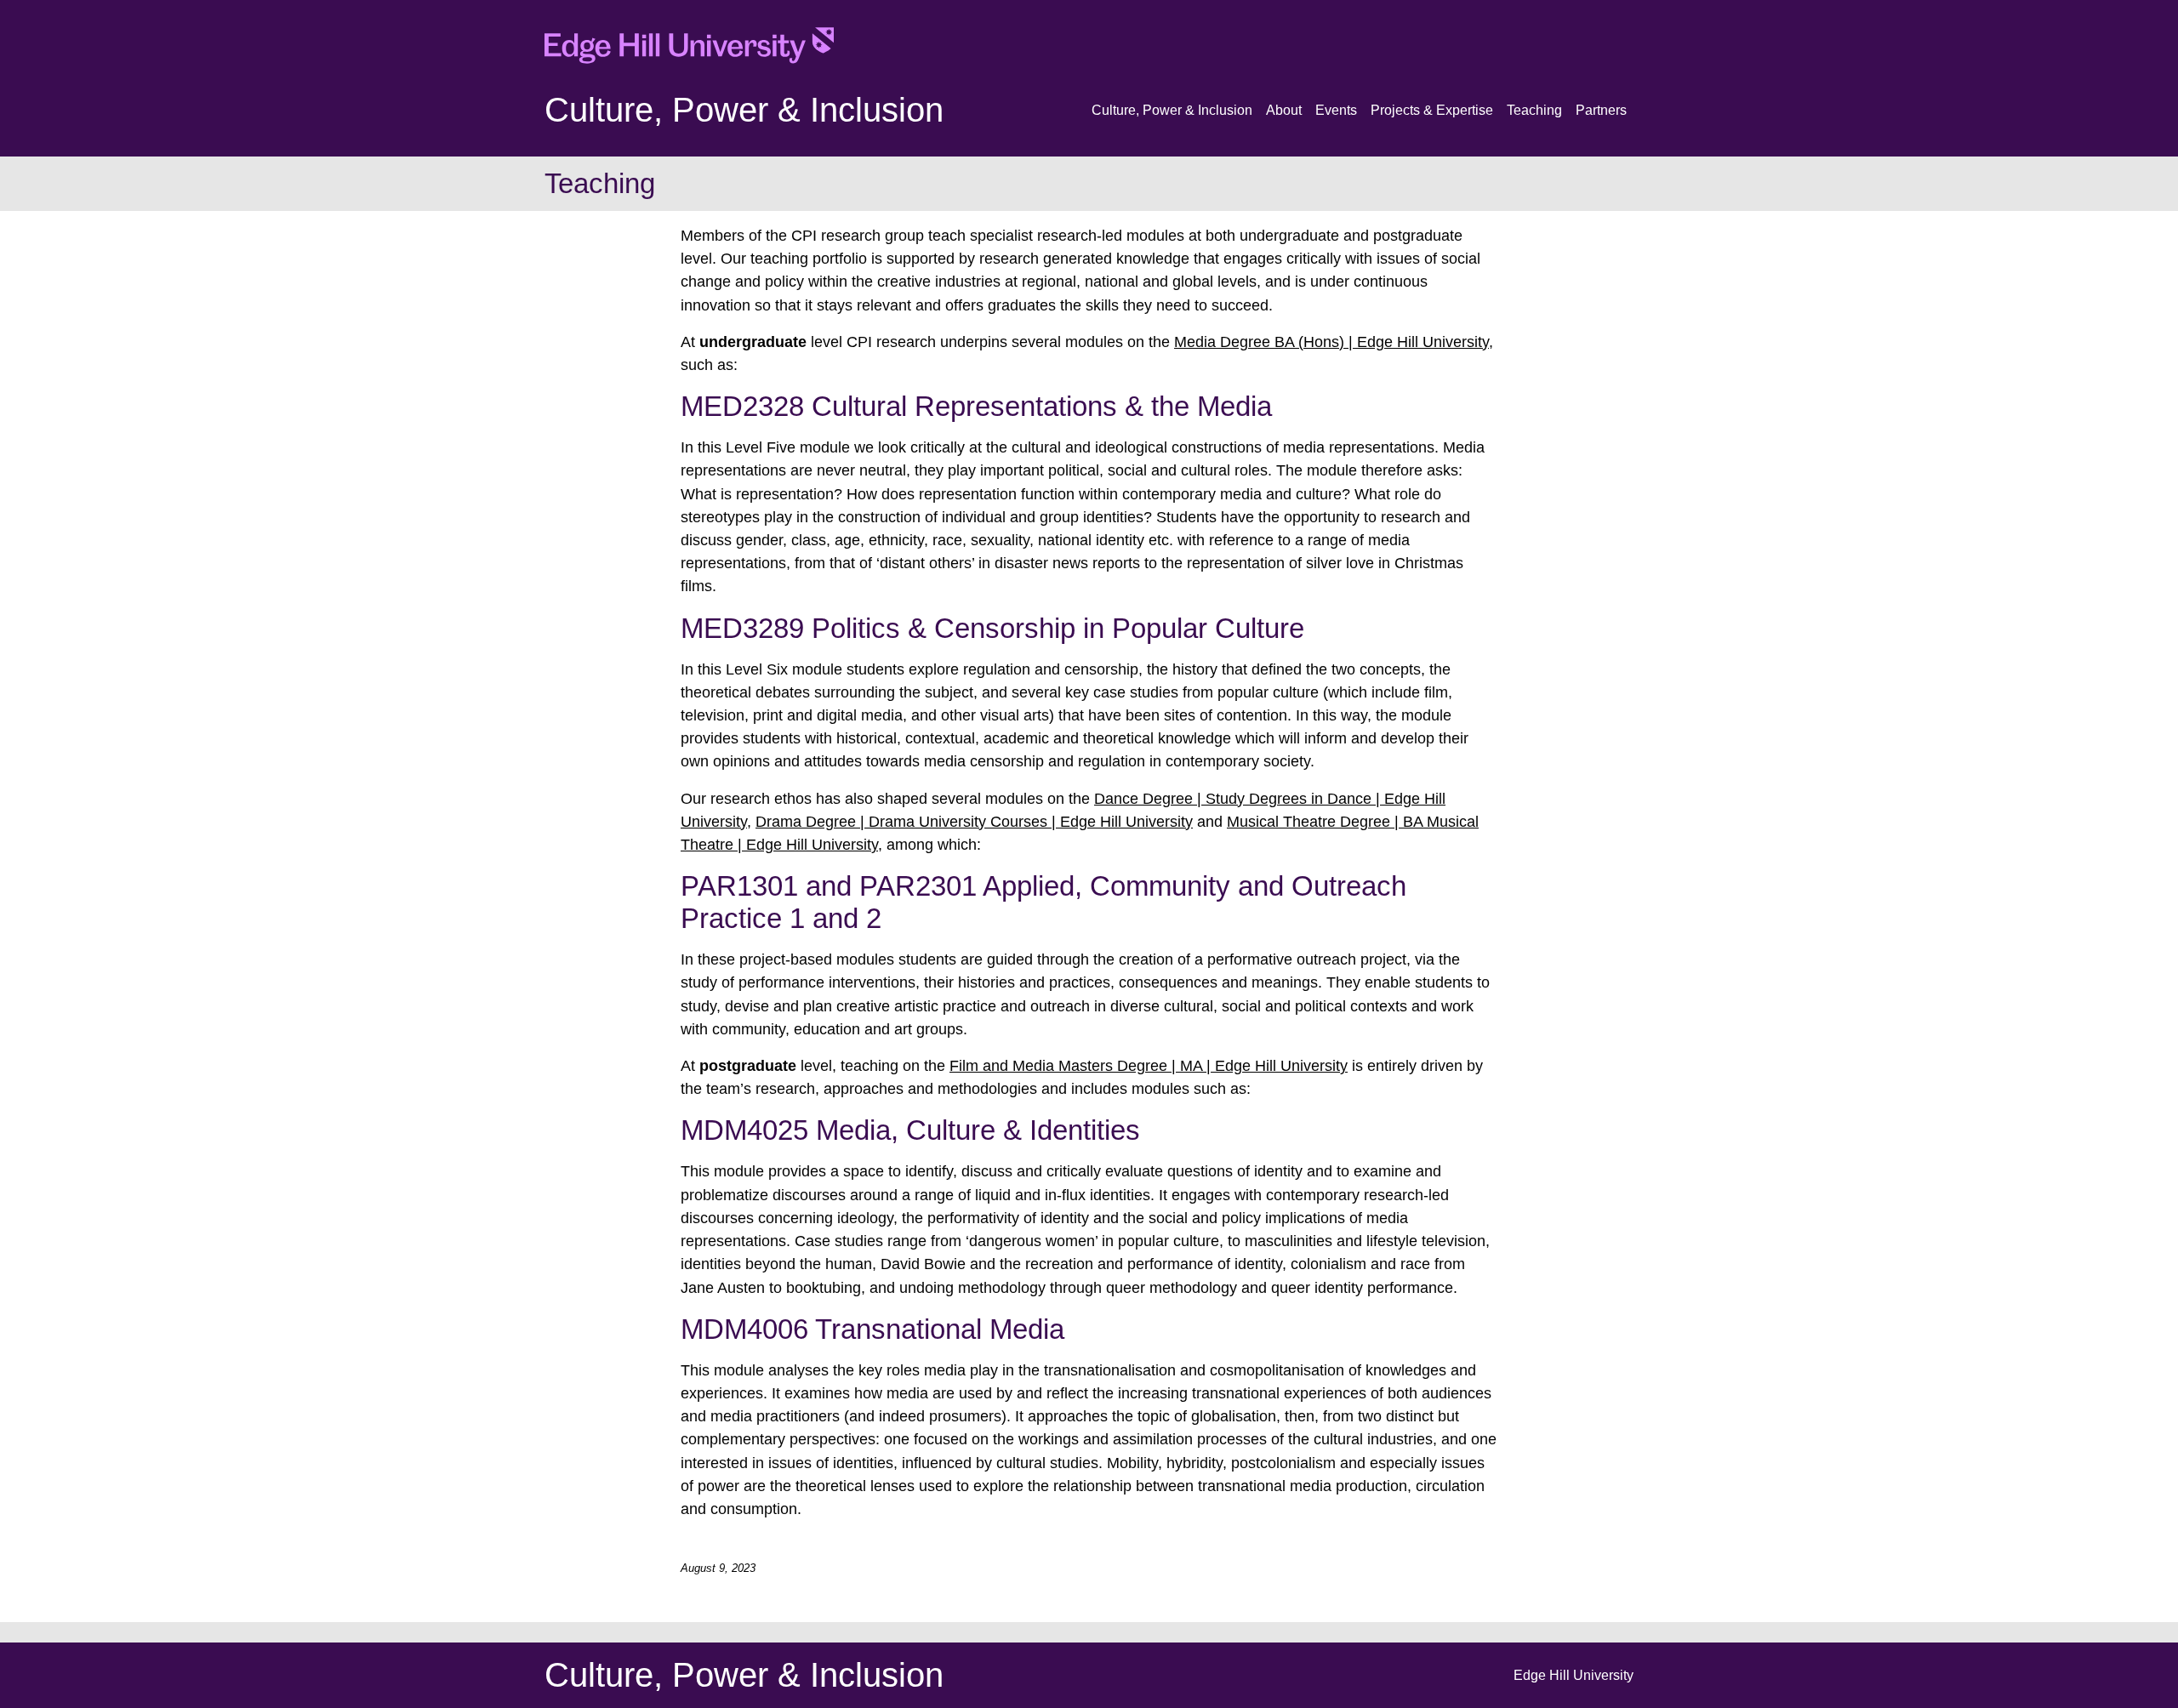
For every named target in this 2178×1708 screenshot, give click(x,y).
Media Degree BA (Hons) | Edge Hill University (1331, 342)
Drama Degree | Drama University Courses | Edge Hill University (974, 822)
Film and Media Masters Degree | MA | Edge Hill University (1149, 1066)
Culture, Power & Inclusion (744, 110)
